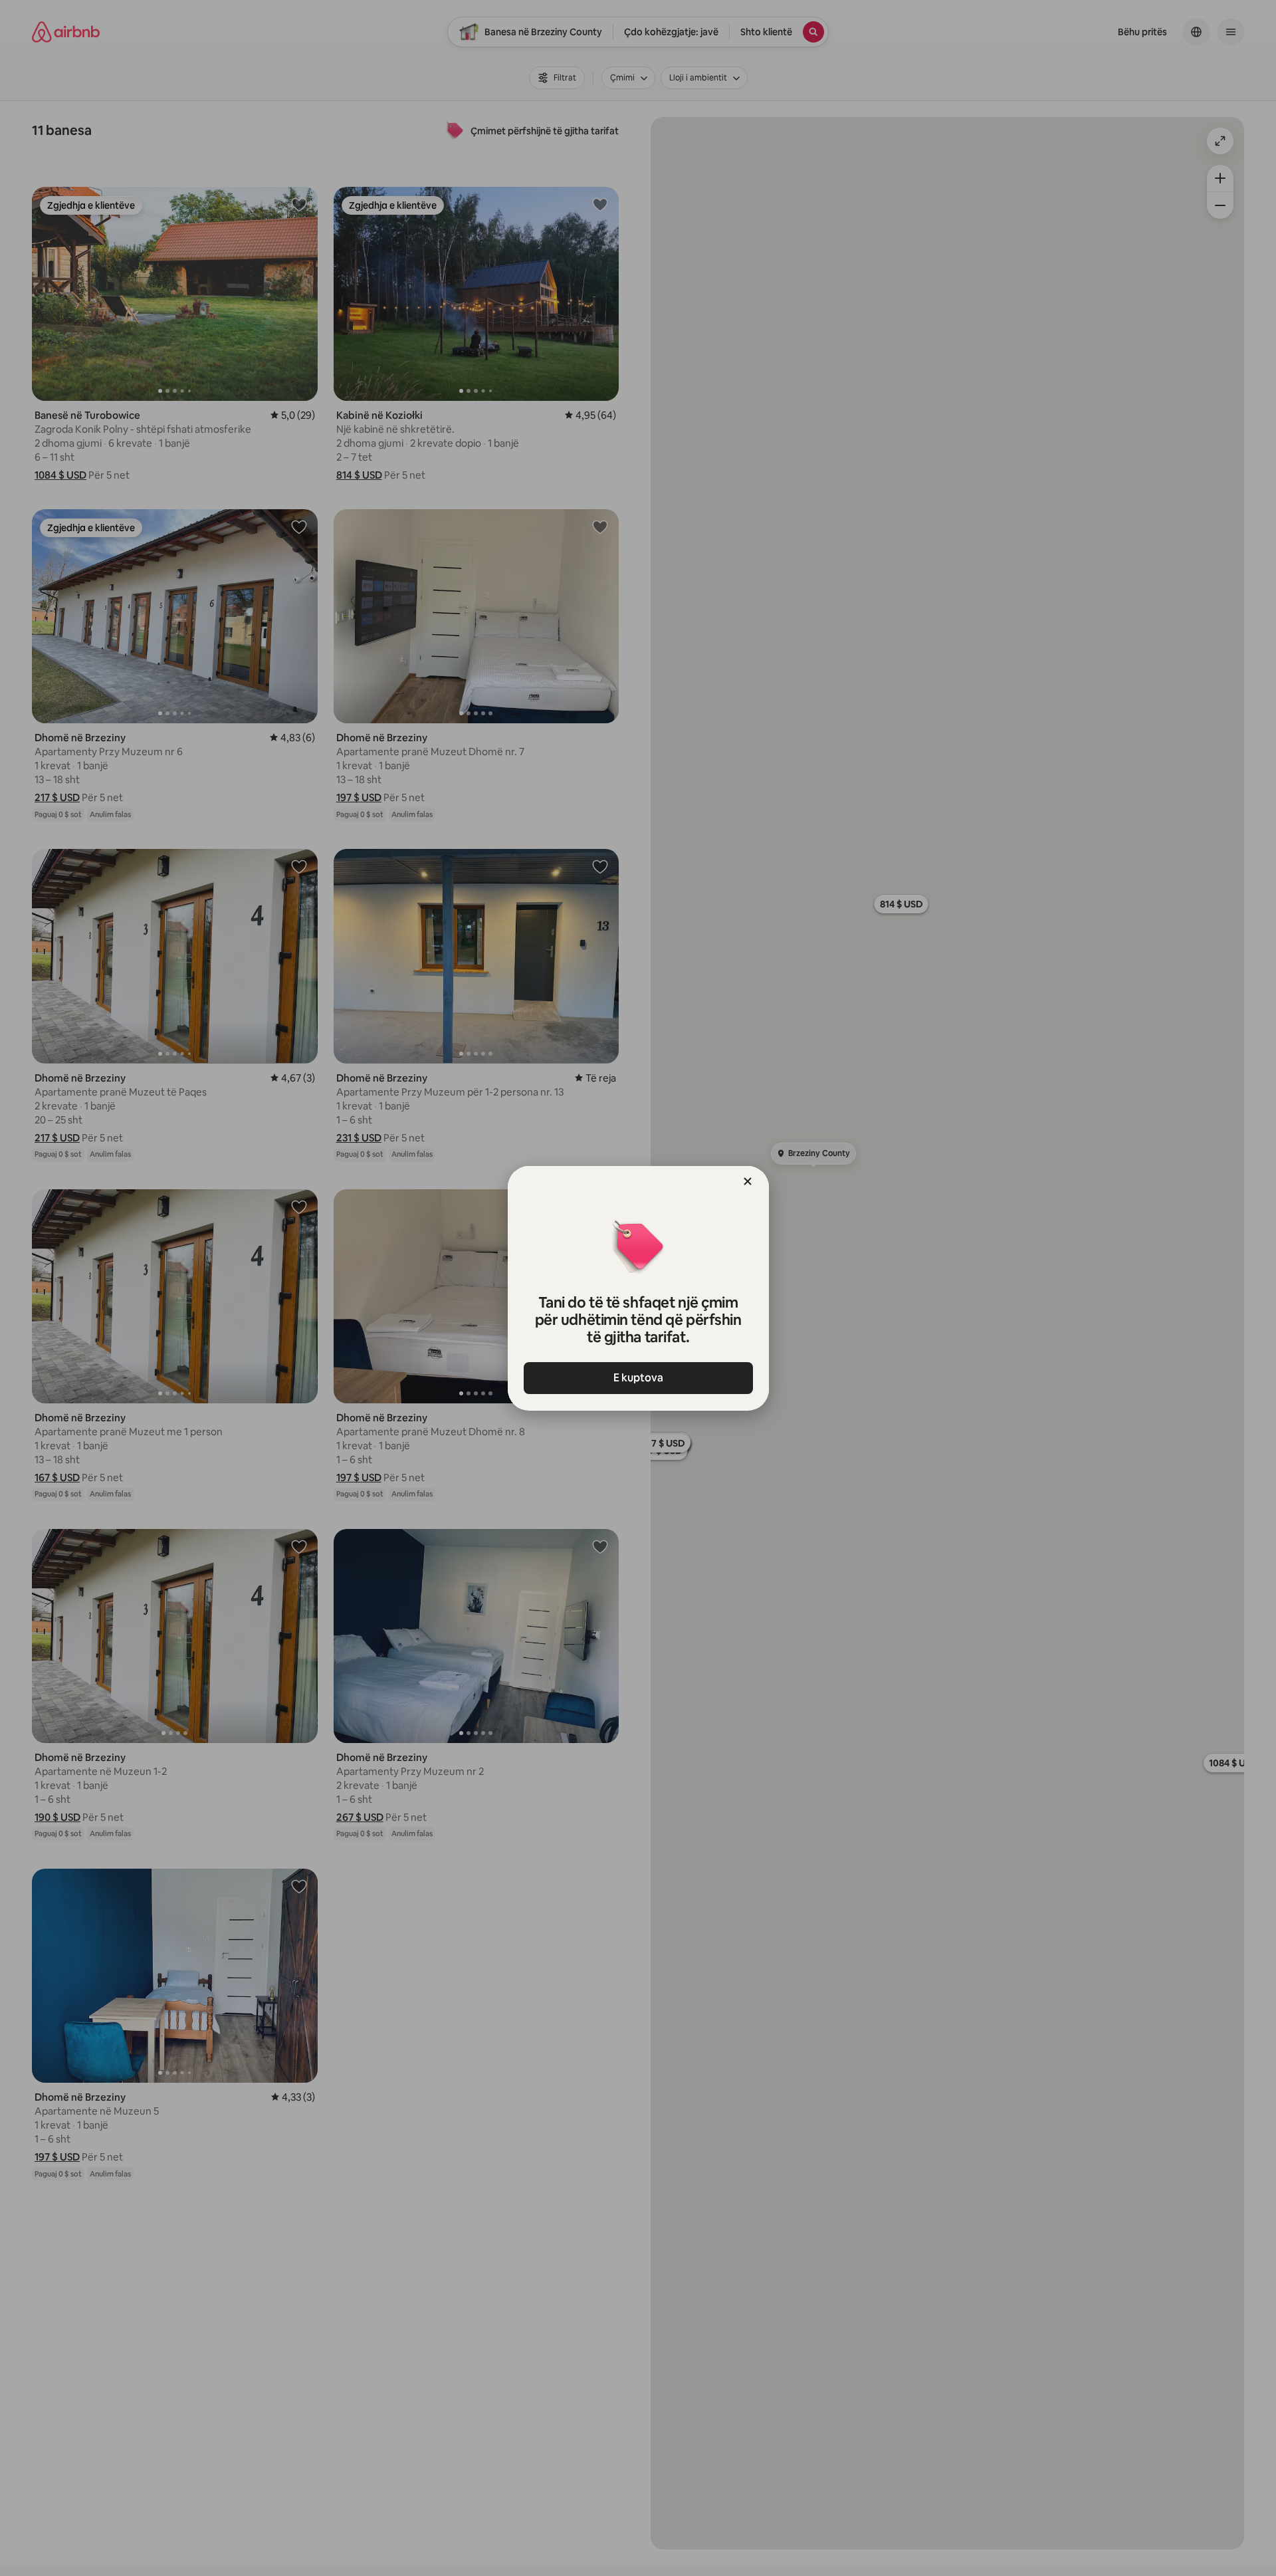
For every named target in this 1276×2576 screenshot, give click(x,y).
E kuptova (638, 1378)
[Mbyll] (748, 1181)
